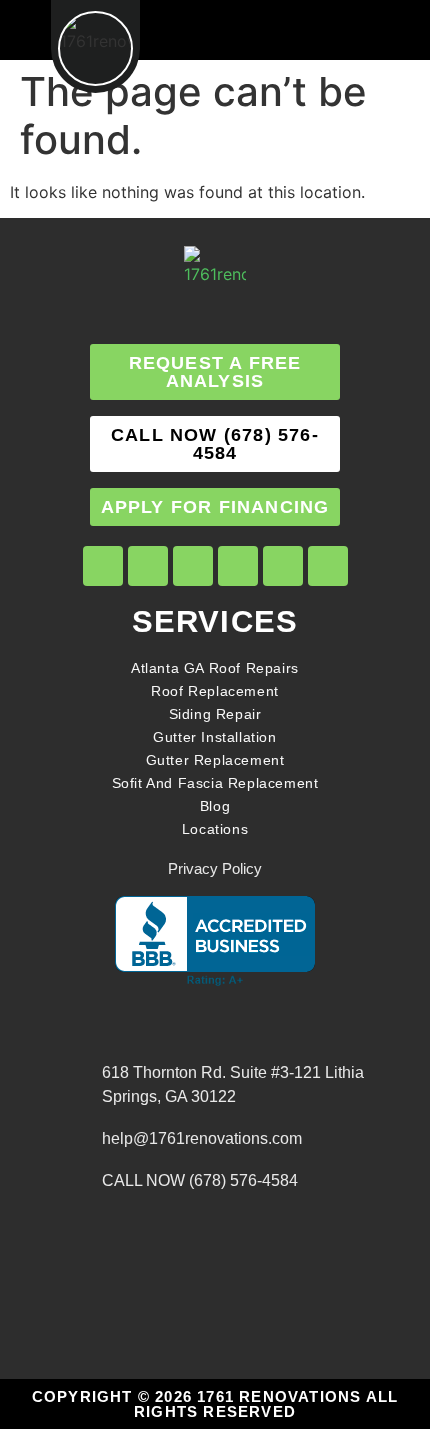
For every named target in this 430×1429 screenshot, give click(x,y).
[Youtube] (238, 566)
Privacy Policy (215, 868)
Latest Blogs (70, 1194)
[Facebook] (103, 566)
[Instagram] (148, 566)
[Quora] (328, 566)
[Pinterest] (283, 566)
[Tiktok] (193, 566)
